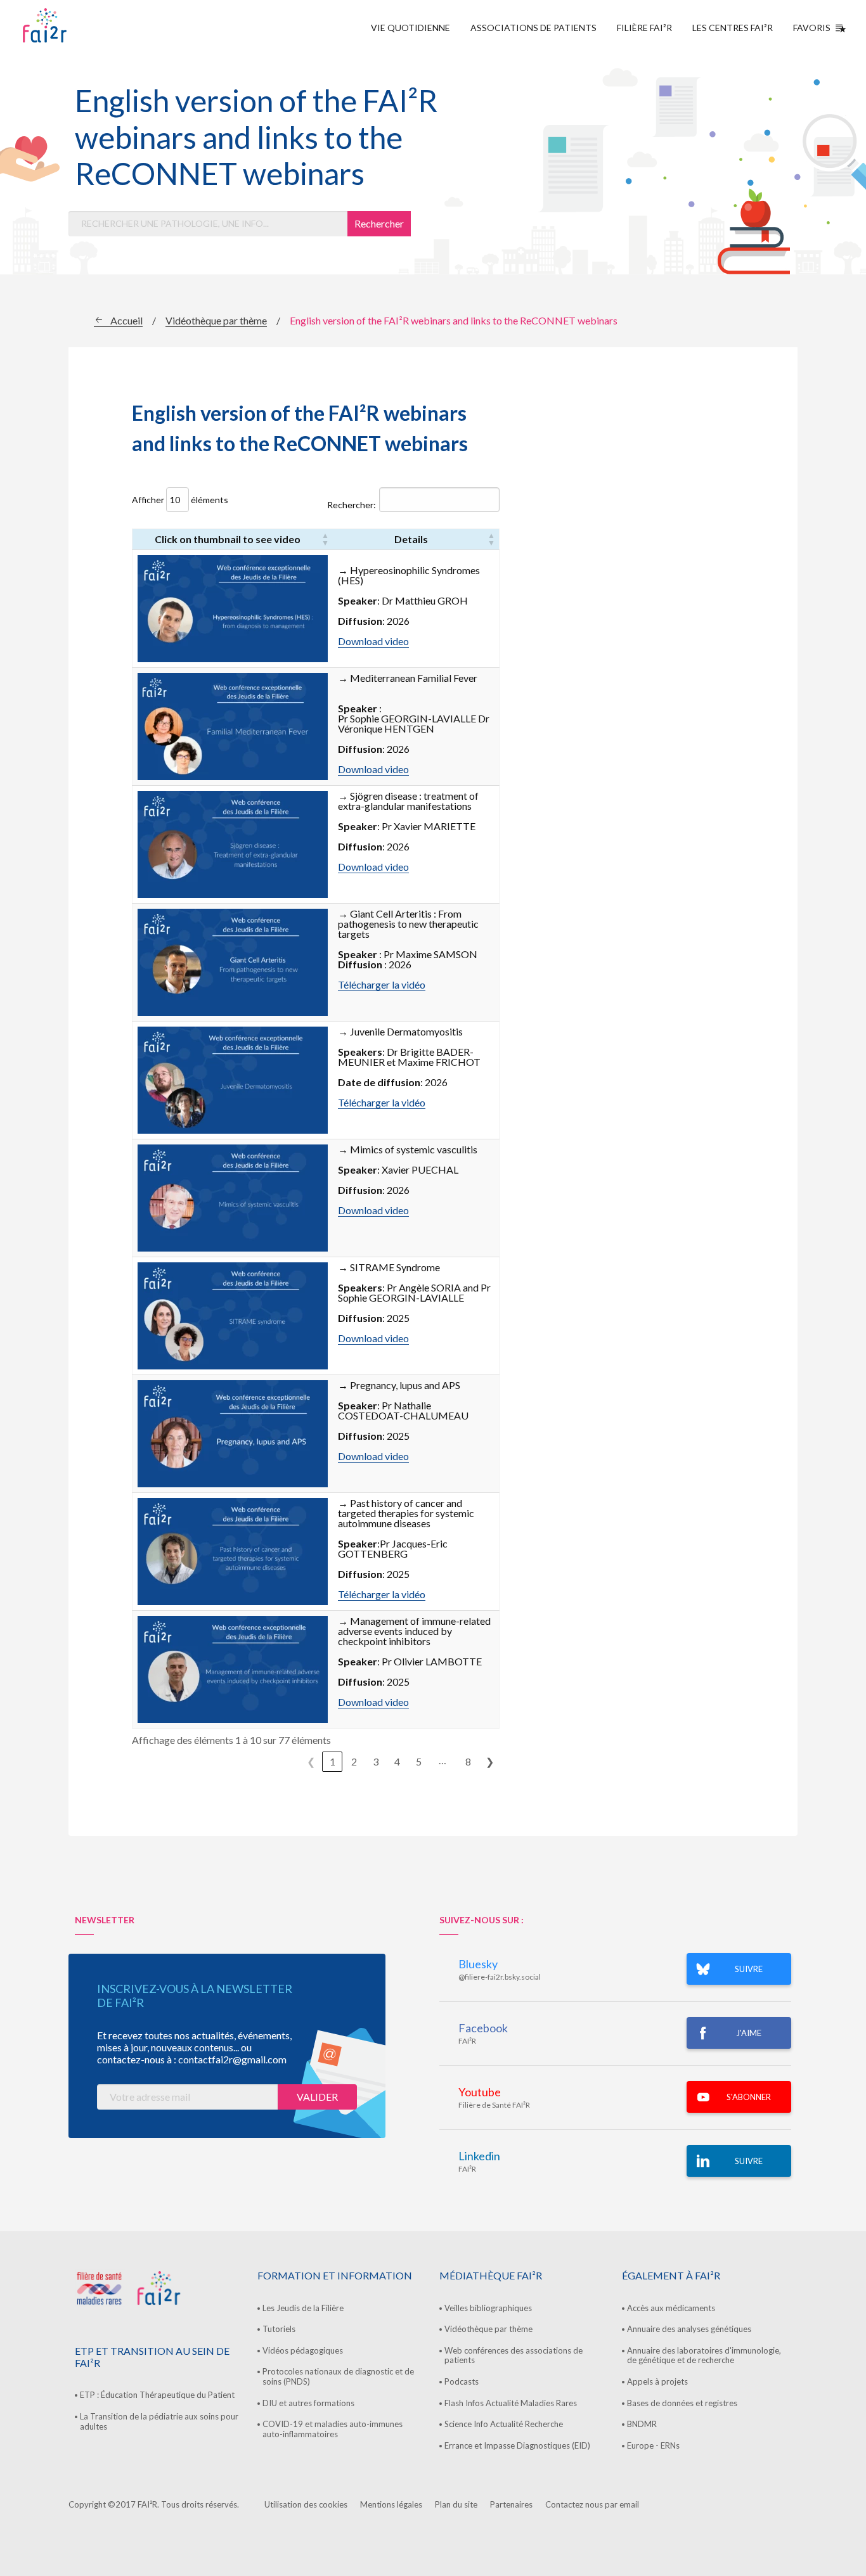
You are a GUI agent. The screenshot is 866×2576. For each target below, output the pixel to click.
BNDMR (642, 2424)
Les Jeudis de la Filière (303, 2308)
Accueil (126, 320)
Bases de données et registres (682, 2403)
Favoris (812, 28)
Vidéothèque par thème (216, 320)
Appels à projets (657, 2381)
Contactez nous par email (592, 2504)
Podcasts (462, 2381)
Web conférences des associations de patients (514, 2355)
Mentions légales (391, 2504)
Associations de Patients (533, 28)
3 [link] (376, 1761)
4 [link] (397, 1761)
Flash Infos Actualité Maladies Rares (511, 2403)
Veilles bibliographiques (488, 2308)
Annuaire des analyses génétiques (689, 2329)
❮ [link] (311, 1761)
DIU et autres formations (308, 2403)
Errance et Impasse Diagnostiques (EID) (517, 2445)
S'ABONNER (749, 2097)
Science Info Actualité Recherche (504, 2424)
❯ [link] (490, 1761)
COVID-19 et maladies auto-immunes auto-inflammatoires (333, 2429)
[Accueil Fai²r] (77, 25)
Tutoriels (279, 2329)
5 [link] (419, 1761)
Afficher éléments (180, 500)
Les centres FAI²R (733, 28)
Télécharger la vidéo (382, 984)
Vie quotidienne (410, 28)
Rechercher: (352, 505)
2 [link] (354, 1761)
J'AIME (749, 2033)
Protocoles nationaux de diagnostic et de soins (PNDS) (338, 2376)
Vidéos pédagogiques (303, 2350)
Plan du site (456, 2504)
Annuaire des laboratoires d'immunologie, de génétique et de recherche (704, 2355)
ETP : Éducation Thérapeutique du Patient (157, 2395)
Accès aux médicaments (671, 2308)
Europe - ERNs (653, 2445)
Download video (373, 641)
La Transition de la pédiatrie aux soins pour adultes (159, 2421)
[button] (325, 539)
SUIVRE (749, 1969)
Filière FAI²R (644, 28)
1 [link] (333, 1761)
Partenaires (511, 2504)
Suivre (749, 2161)
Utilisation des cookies (306, 2504)
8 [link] (468, 1761)
